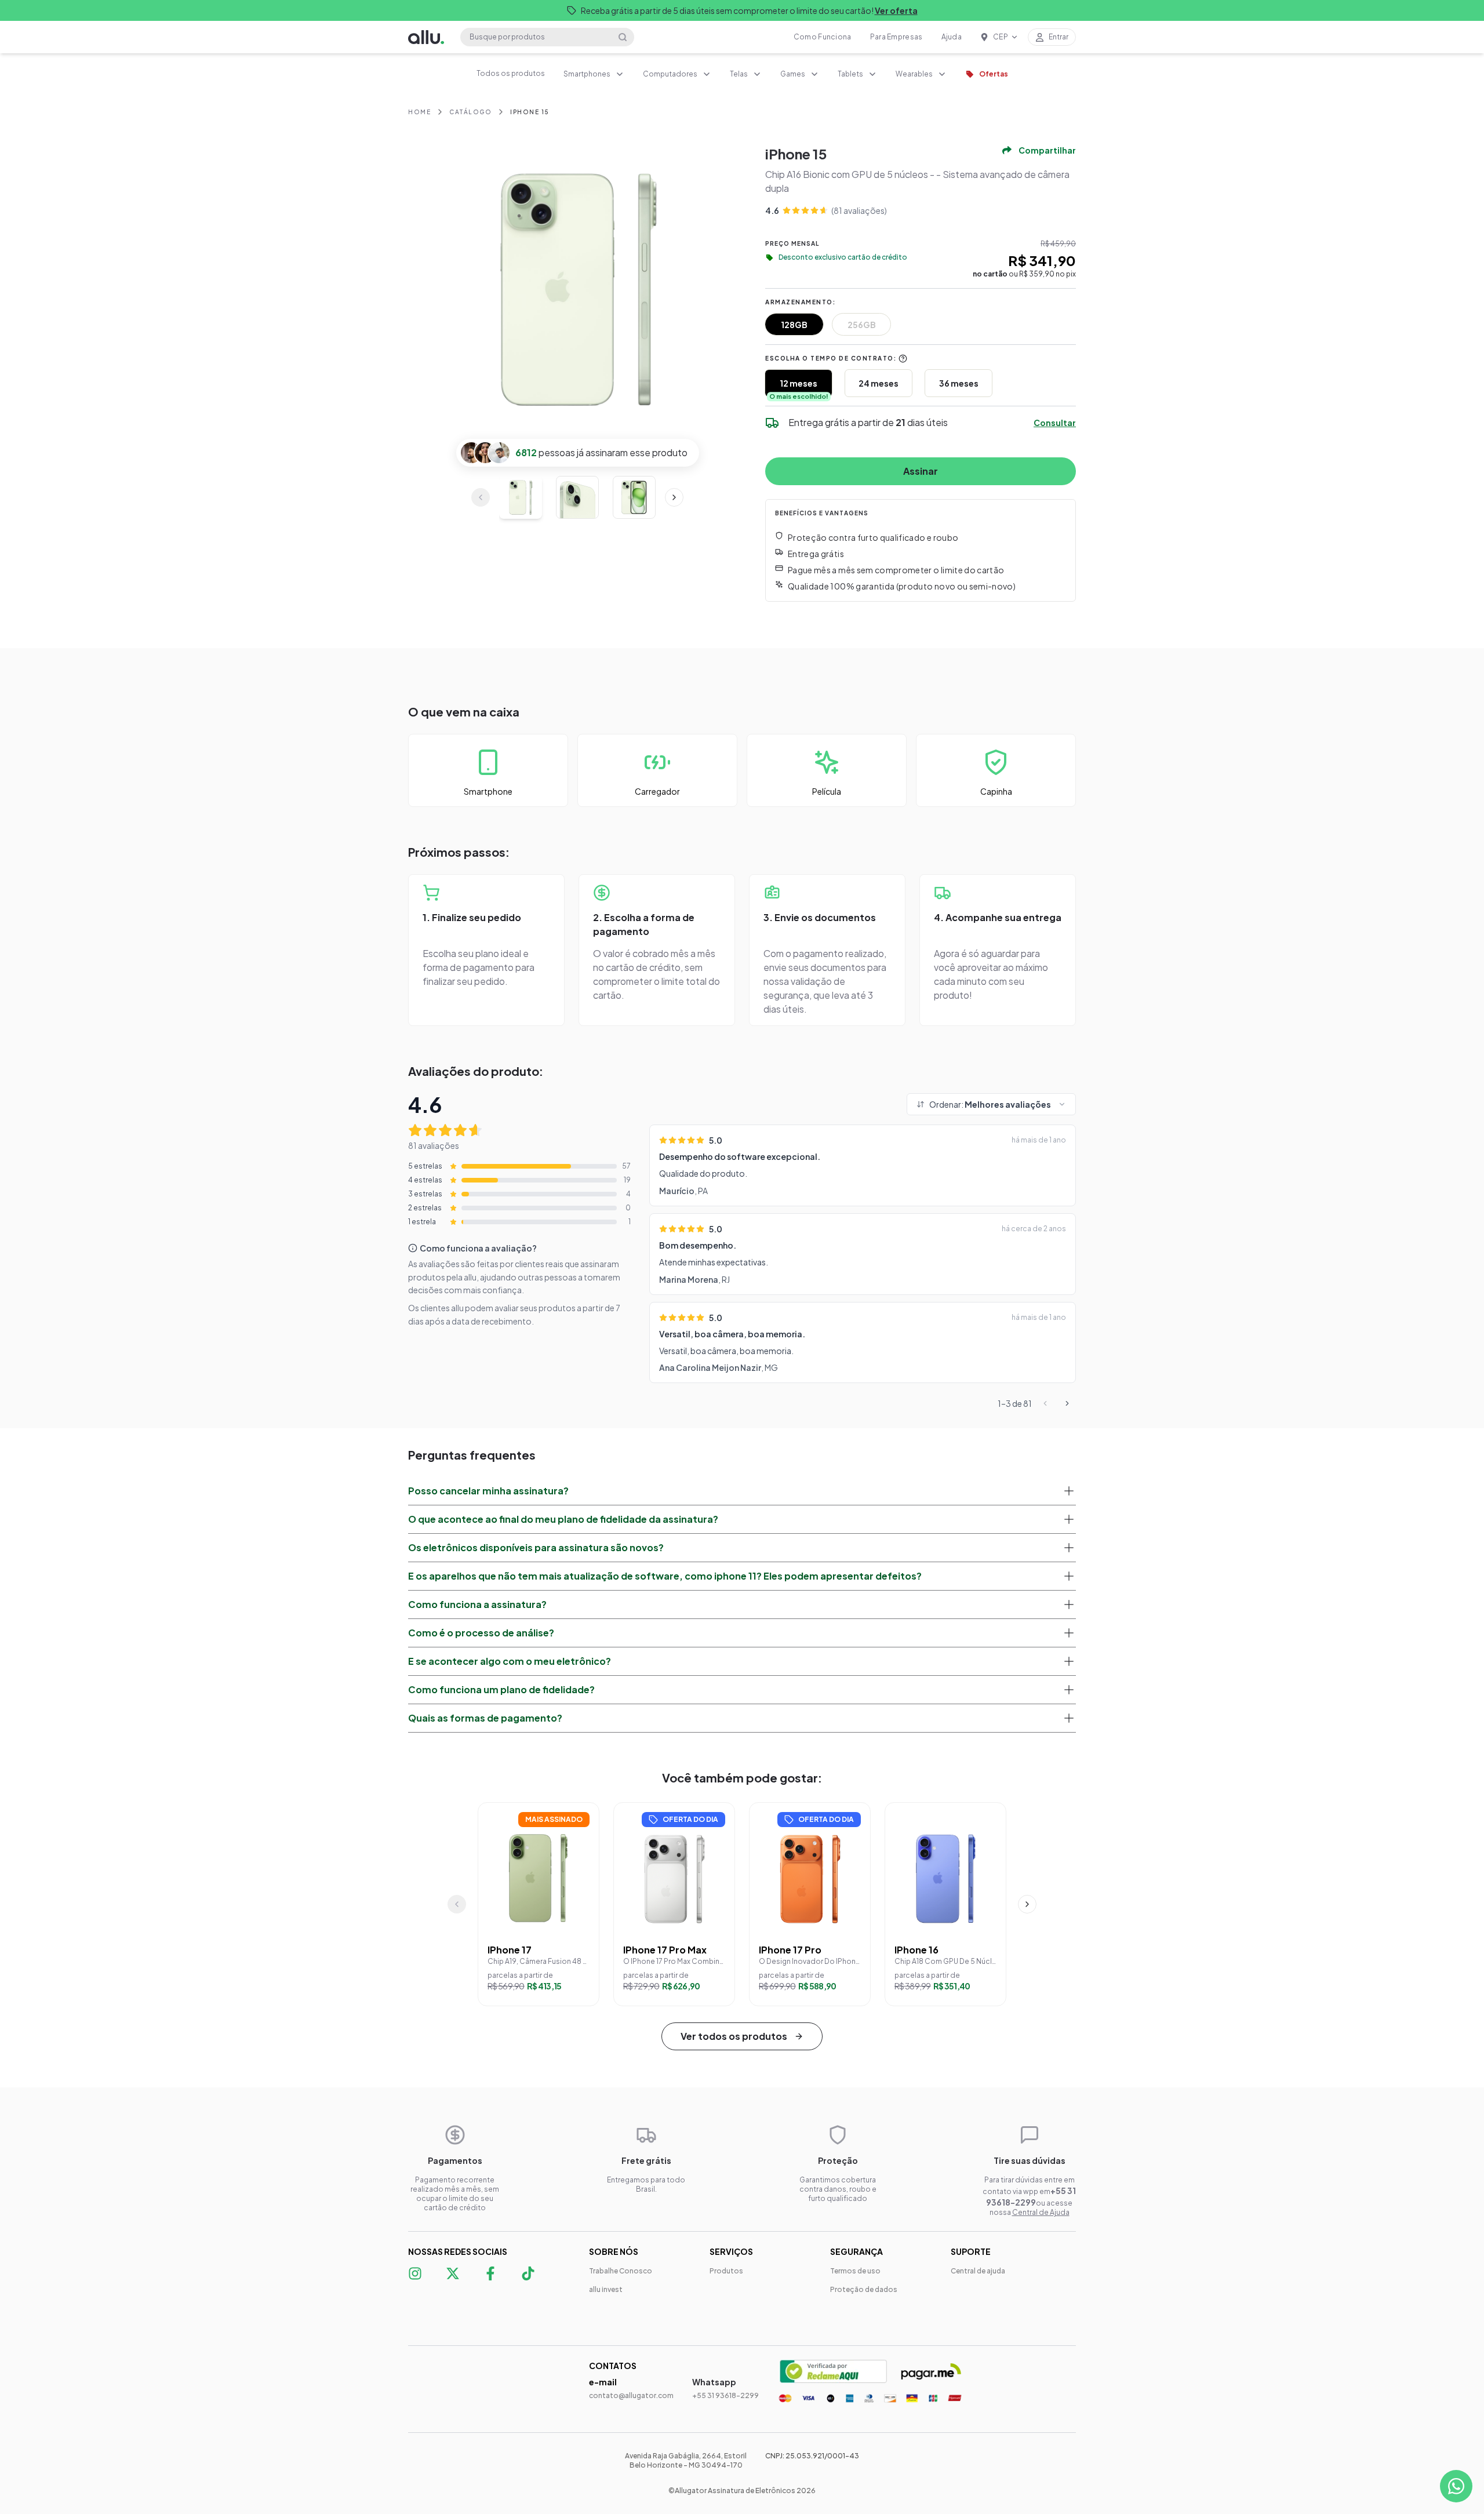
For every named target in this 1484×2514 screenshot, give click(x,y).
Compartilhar (1047, 150)
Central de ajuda (978, 2271)
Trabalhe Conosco (621, 2271)
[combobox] (594, 74)
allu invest (606, 2289)
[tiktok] (527, 2280)
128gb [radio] (794, 325)
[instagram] (414, 2280)
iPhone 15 (530, 112)
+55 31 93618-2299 (725, 2395)
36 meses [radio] (959, 383)
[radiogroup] (921, 324)
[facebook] (490, 2273)
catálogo (470, 112)
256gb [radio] (862, 325)
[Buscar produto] (623, 37)
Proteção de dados (864, 2289)
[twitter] (452, 2280)
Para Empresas (896, 37)
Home (419, 112)
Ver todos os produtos (734, 2036)
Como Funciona (823, 37)
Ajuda (952, 37)
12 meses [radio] (799, 383)
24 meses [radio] (879, 383)
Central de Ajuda (1041, 2212)
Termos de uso (855, 2271)
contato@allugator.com (631, 2395)
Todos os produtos (511, 73)
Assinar (921, 471)
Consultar (1055, 423)
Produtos (726, 2271)
